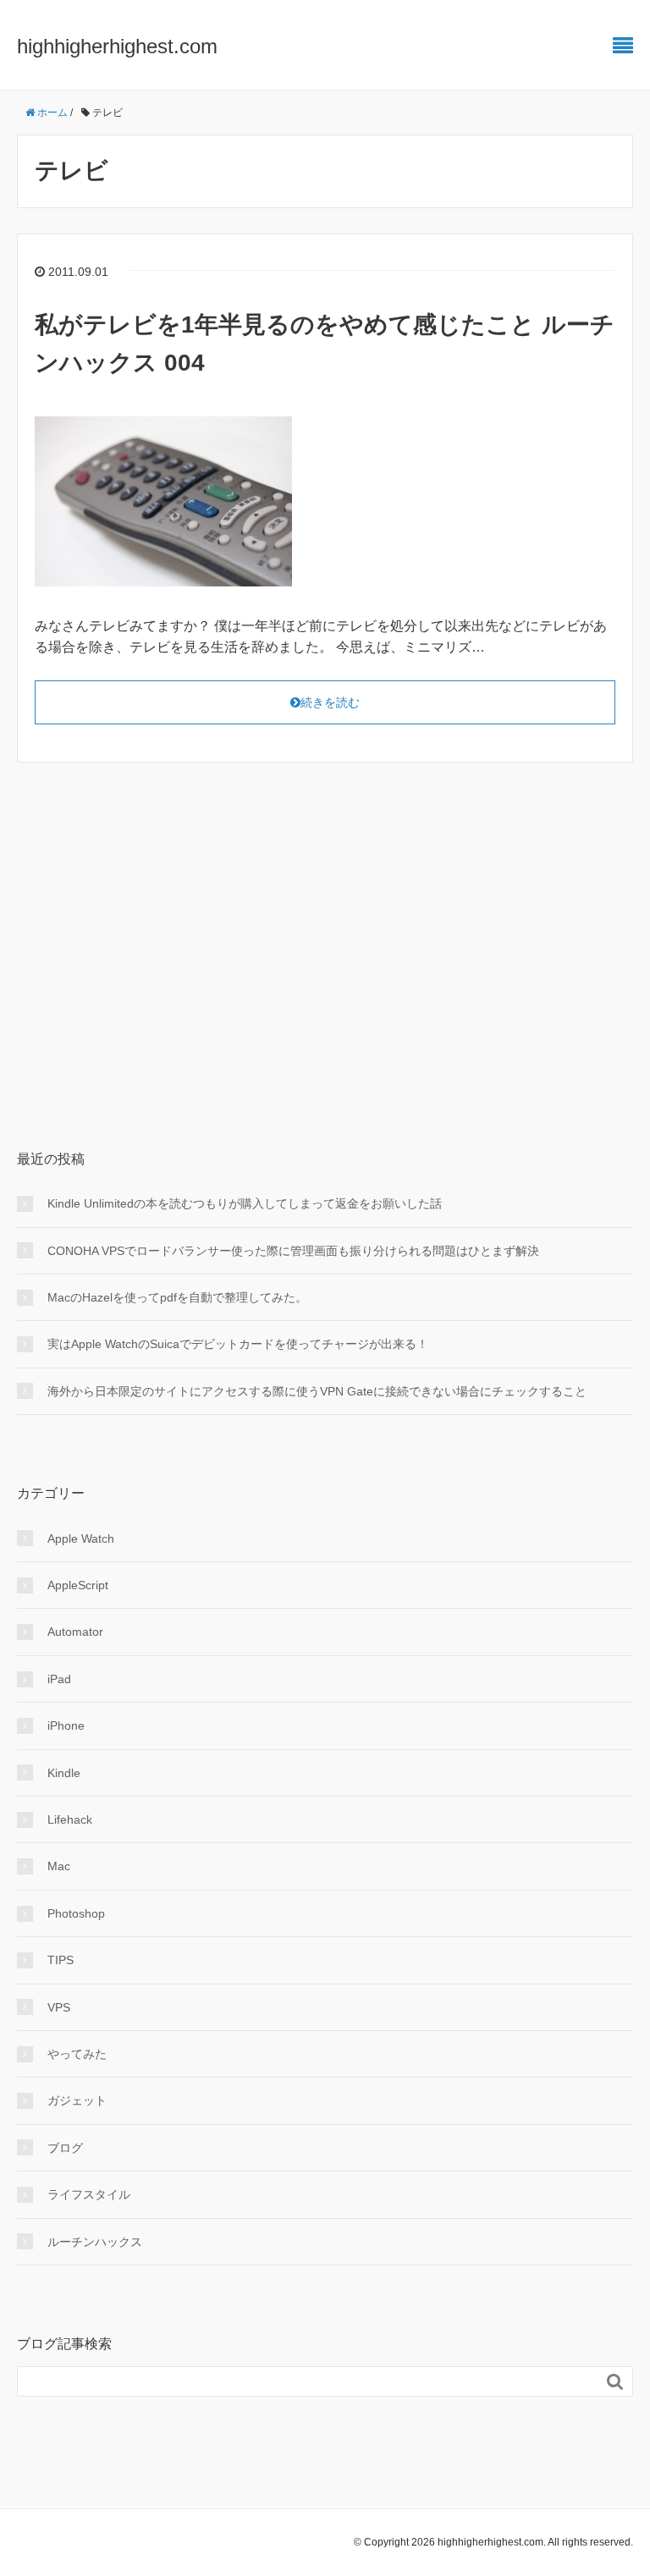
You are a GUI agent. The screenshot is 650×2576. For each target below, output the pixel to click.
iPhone (66, 1726)
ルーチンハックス (95, 2242)
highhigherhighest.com (117, 46)
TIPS (61, 1960)
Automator (75, 1632)
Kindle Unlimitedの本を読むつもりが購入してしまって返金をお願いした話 (245, 1203)
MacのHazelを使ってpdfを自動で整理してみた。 (177, 1297)
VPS (59, 2007)
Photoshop (76, 1913)
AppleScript (78, 1585)
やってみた (77, 2054)
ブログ (65, 2148)
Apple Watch (81, 1538)
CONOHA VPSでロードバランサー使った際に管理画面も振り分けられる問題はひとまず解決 (293, 1251)
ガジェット (77, 2100)
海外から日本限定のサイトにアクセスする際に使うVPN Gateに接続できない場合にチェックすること (317, 1391)
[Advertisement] (325, 929)
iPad (59, 1679)
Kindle (64, 1773)
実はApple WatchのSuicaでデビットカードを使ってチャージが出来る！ (238, 1344)
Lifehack (70, 1819)
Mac (59, 1866)
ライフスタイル (89, 2194)
